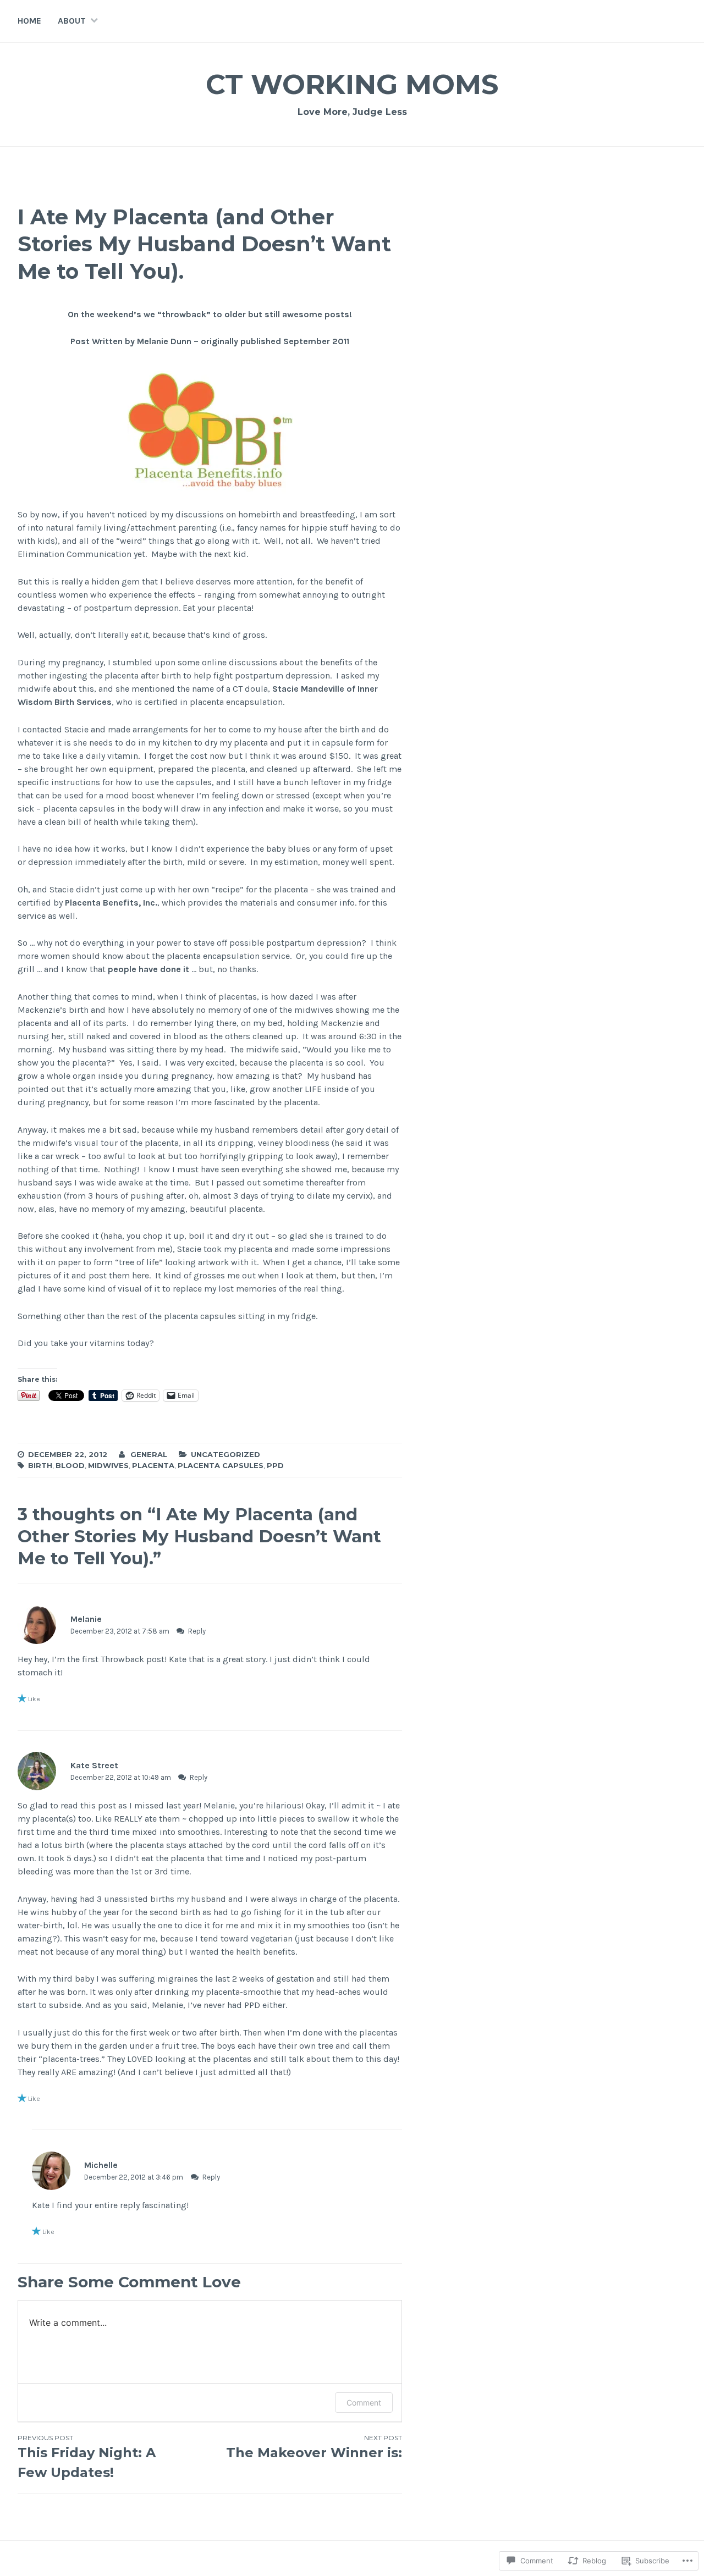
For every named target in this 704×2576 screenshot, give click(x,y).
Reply (197, 1631)
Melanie (86, 1619)
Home (29, 21)
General (149, 1454)
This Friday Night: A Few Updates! (87, 2457)
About (72, 21)
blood (70, 1465)
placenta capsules (221, 1465)
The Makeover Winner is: (314, 2447)
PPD (275, 1465)
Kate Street (94, 1765)
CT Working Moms (352, 84)
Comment (364, 2403)
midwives (108, 1465)
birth (40, 1465)
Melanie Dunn (165, 341)
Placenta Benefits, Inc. (111, 903)
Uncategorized (226, 1454)
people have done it (148, 969)
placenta (153, 1465)
